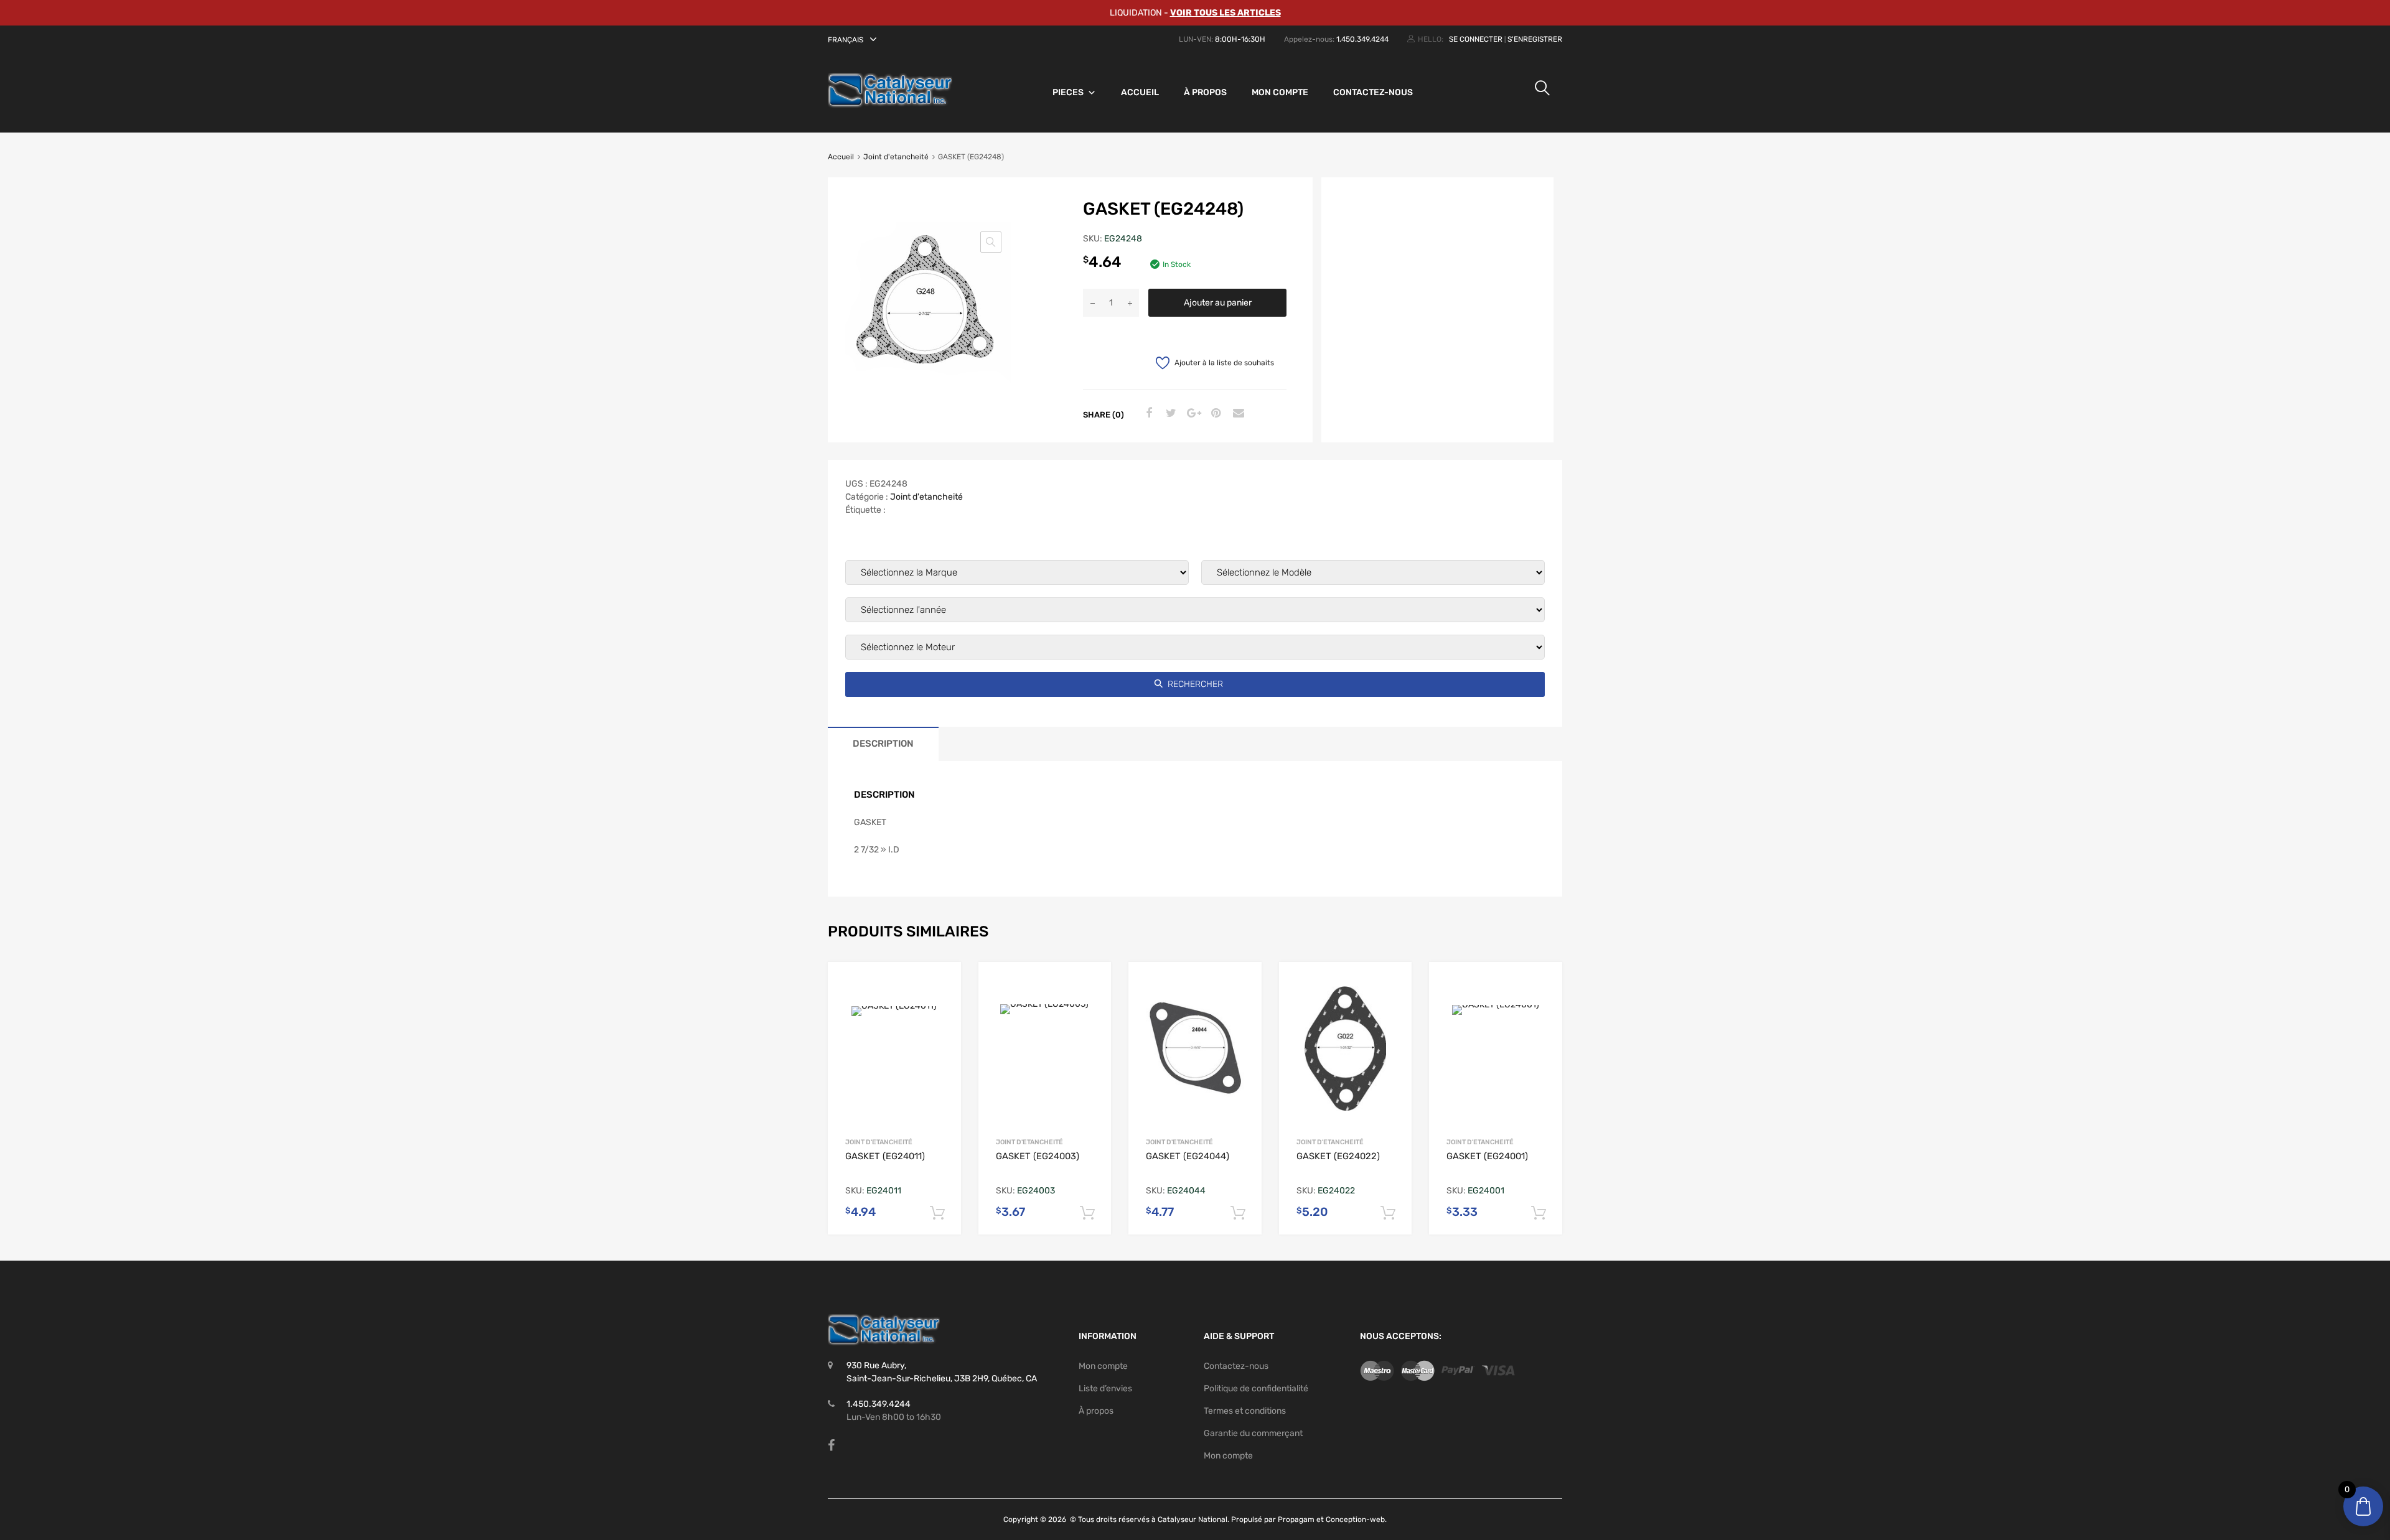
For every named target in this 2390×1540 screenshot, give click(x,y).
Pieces (1068, 92)
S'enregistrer (1535, 39)
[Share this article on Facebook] (1147, 414)
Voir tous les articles (1225, 13)
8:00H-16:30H (1240, 39)
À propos (1205, 92)
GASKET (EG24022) (1338, 1156)
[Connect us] (831, 1445)
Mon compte (1280, 92)
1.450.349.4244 (1362, 39)
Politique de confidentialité (1256, 1388)
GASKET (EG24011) (885, 1156)
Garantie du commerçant (1253, 1433)
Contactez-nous (1373, 92)
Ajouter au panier (1218, 303)
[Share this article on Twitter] (1169, 414)
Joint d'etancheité (896, 157)
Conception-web (1355, 1519)
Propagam (1296, 1519)
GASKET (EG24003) (1038, 1156)
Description (883, 744)
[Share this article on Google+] (1192, 414)
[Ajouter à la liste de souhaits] (941, 984)
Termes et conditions (1245, 1411)
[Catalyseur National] (890, 105)
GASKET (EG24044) (1188, 1156)
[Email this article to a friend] (1237, 414)
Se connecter (1476, 39)
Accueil (1140, 92)
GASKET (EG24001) (1487, 1156)
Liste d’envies (1105, 1388)
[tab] (883, 744)
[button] (854, 40)
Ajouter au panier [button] (937, 1213)
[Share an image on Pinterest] (1214, 414)
